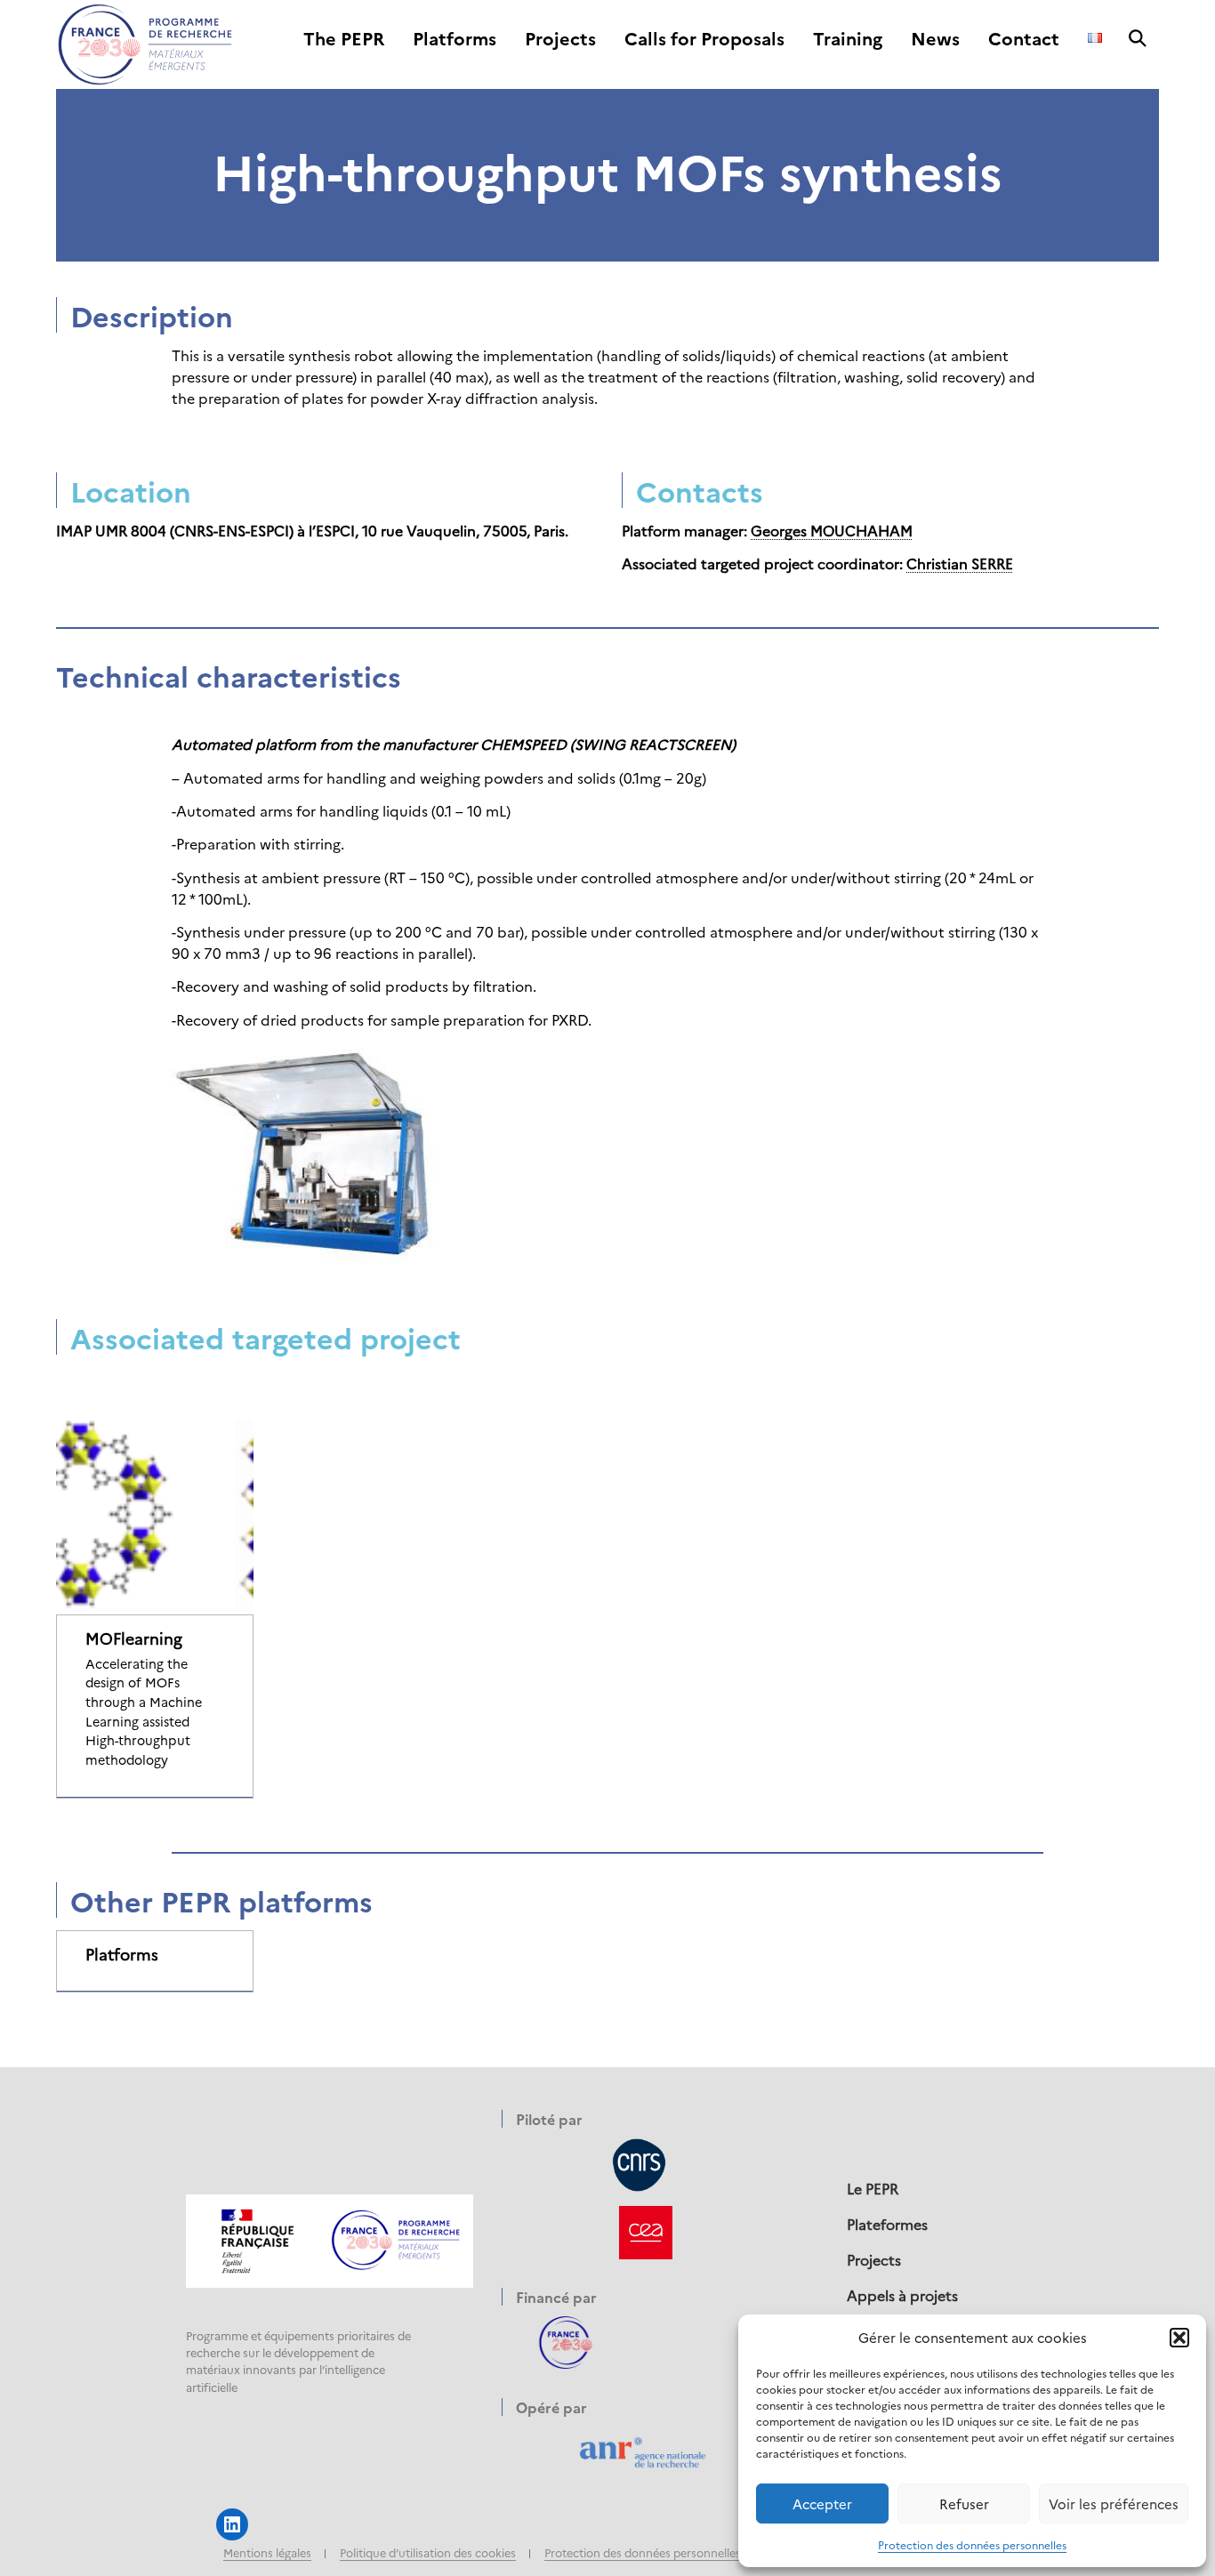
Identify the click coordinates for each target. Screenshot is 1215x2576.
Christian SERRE (960, 563)
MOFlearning (134, 1638)
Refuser (964, 2504)
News (935, 39)
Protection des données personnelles (972, 2544)
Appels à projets (902, 2295)
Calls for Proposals (704, 39)
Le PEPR (873, 2188)
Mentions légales (267, 2552)
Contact (1024, 39)
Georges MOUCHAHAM (832, 530)
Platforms (455, 39)
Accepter (822, 2504)
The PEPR (344, 39)
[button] (1179, 2338)
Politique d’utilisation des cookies (428, 2552)
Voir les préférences (1114, 2504)
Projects (560, 39)
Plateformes (887, 2224)
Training (848, 39)
